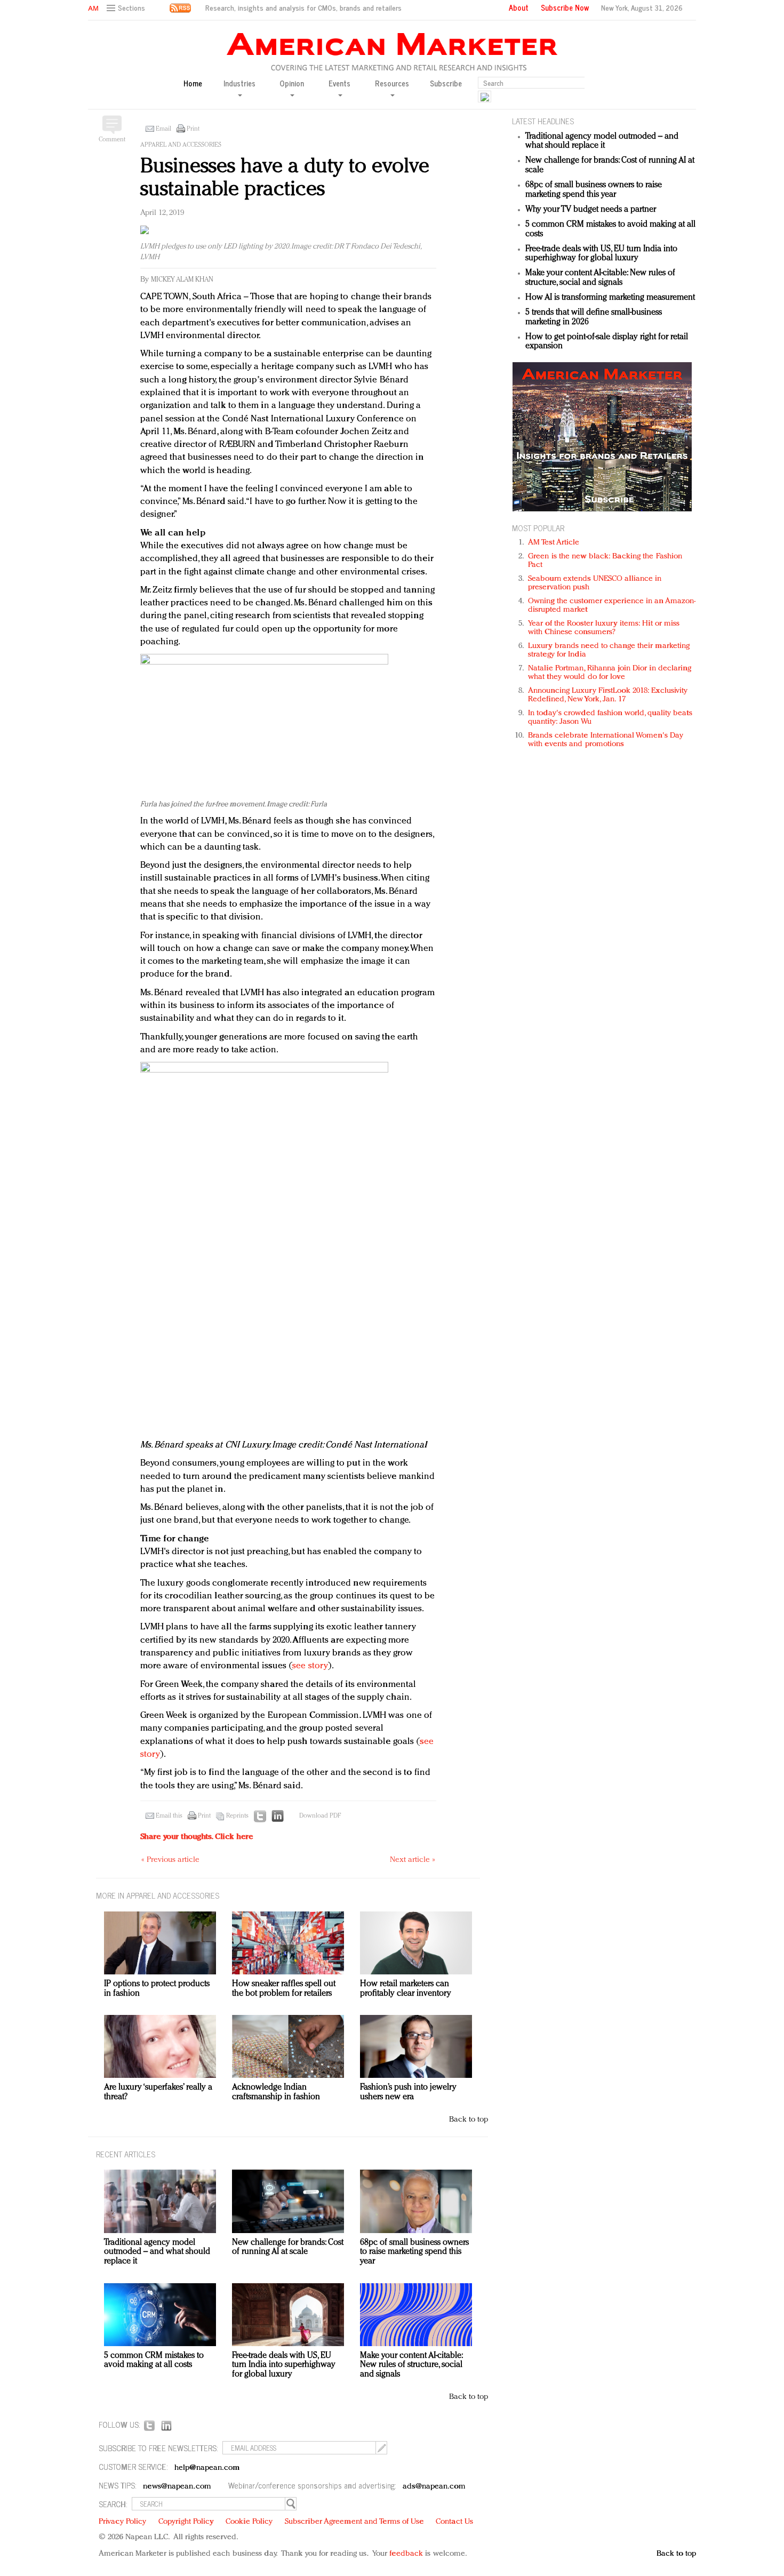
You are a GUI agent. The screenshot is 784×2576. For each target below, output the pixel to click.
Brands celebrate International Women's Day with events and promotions (606, 740)
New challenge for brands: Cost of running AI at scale (288, 2247)
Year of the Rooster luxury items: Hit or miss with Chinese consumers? (604, 628)
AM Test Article (554, 543)
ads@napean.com (434, 2487)
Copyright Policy (186, 2522)
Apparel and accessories (181, 145)
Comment (112, 140)
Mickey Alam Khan (182, 280)
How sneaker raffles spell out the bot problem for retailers (284, 1989)
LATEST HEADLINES (543, 121)
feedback (406, 2554)
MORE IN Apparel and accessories (158, 1895)
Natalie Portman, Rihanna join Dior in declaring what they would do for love (610, 673)
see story (310, 1666)
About (519, 7)
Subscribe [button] (446, 83)
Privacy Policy (122, 2522)
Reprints (237, 1816)
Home (193, 83)
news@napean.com (177, 2487)
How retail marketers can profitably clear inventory (406, 1989)
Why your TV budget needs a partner (591, 210)
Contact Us (454, 2522)
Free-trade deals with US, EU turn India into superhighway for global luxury (601, 254)
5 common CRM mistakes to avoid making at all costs (154, 2361)
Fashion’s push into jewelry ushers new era (408, 2092)
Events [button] (339, 84)
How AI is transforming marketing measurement (610, 298)
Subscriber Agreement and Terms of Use (354, 2522)
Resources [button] (392, 84)
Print (193, 129)
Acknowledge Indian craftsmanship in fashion (276, 2092)
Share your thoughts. (197, 1837)
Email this (169, 1816)
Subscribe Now (565, 7)
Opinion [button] (292, 84)
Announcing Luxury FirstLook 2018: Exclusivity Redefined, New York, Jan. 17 (608, 695)
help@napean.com (207, 2468)
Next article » (413, 1860)
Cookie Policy (249, 2522)
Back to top (469, 2120)
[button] (127, 8)
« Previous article (170, 1860)
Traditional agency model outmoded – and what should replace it (602, 141)
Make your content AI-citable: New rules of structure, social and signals (600, 278)
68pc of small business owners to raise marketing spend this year (594, 190)
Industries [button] (239, 84)
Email (163, 129)
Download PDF (320, 1816)
